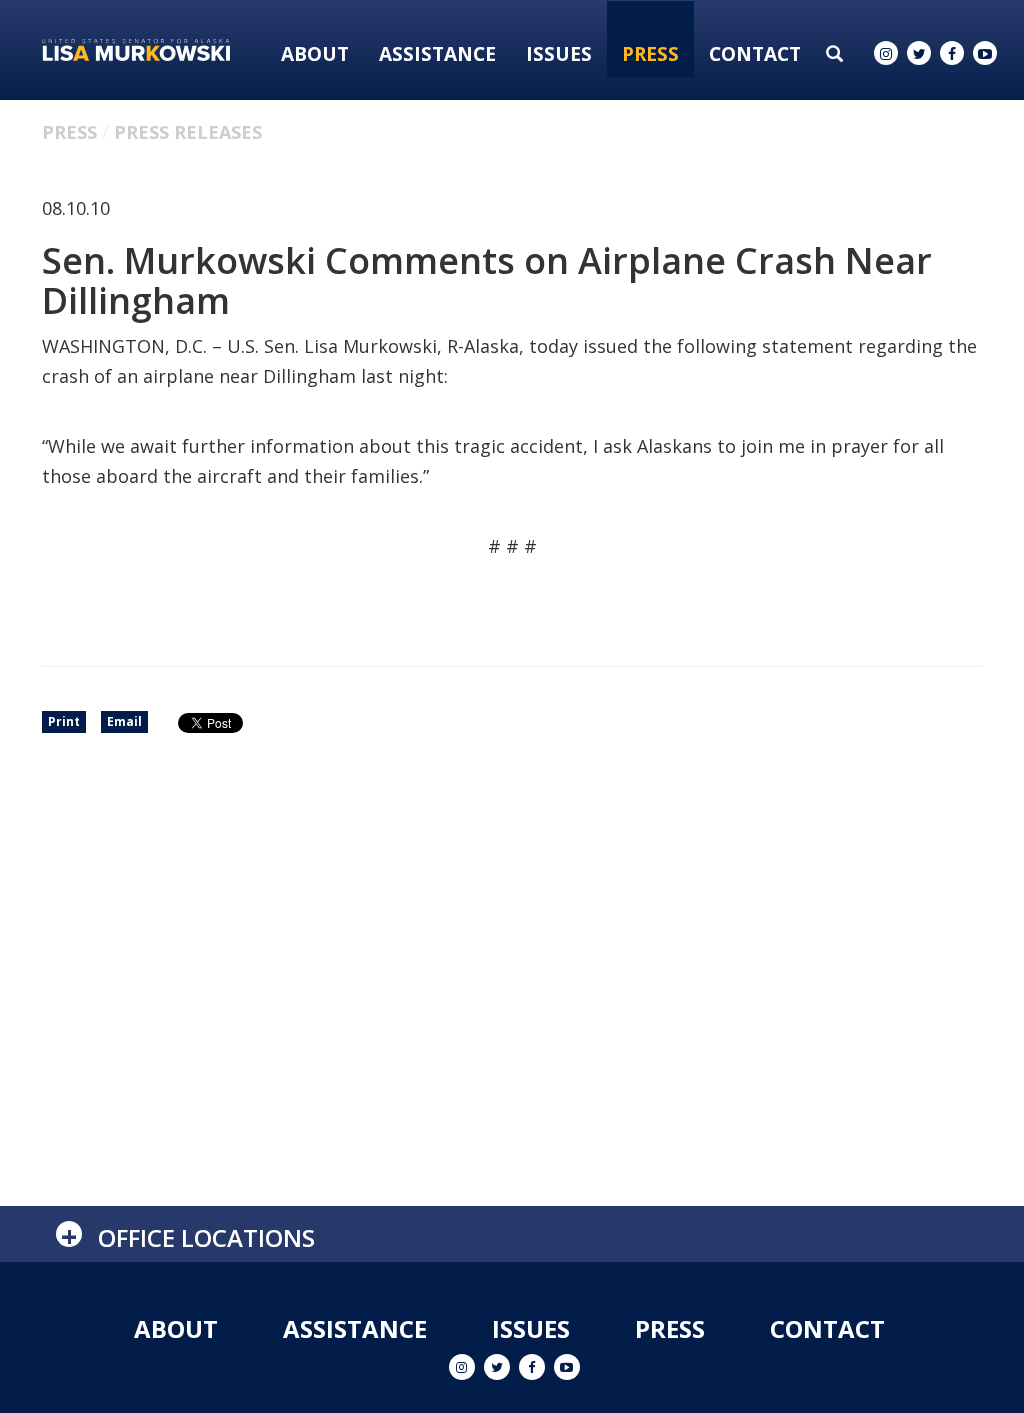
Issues (559, 54)
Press (650, 54)
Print (64, 721)
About (315, 54)
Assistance (437, 54)
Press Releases (188, 132)
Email (124, 721)
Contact (755, 54)
